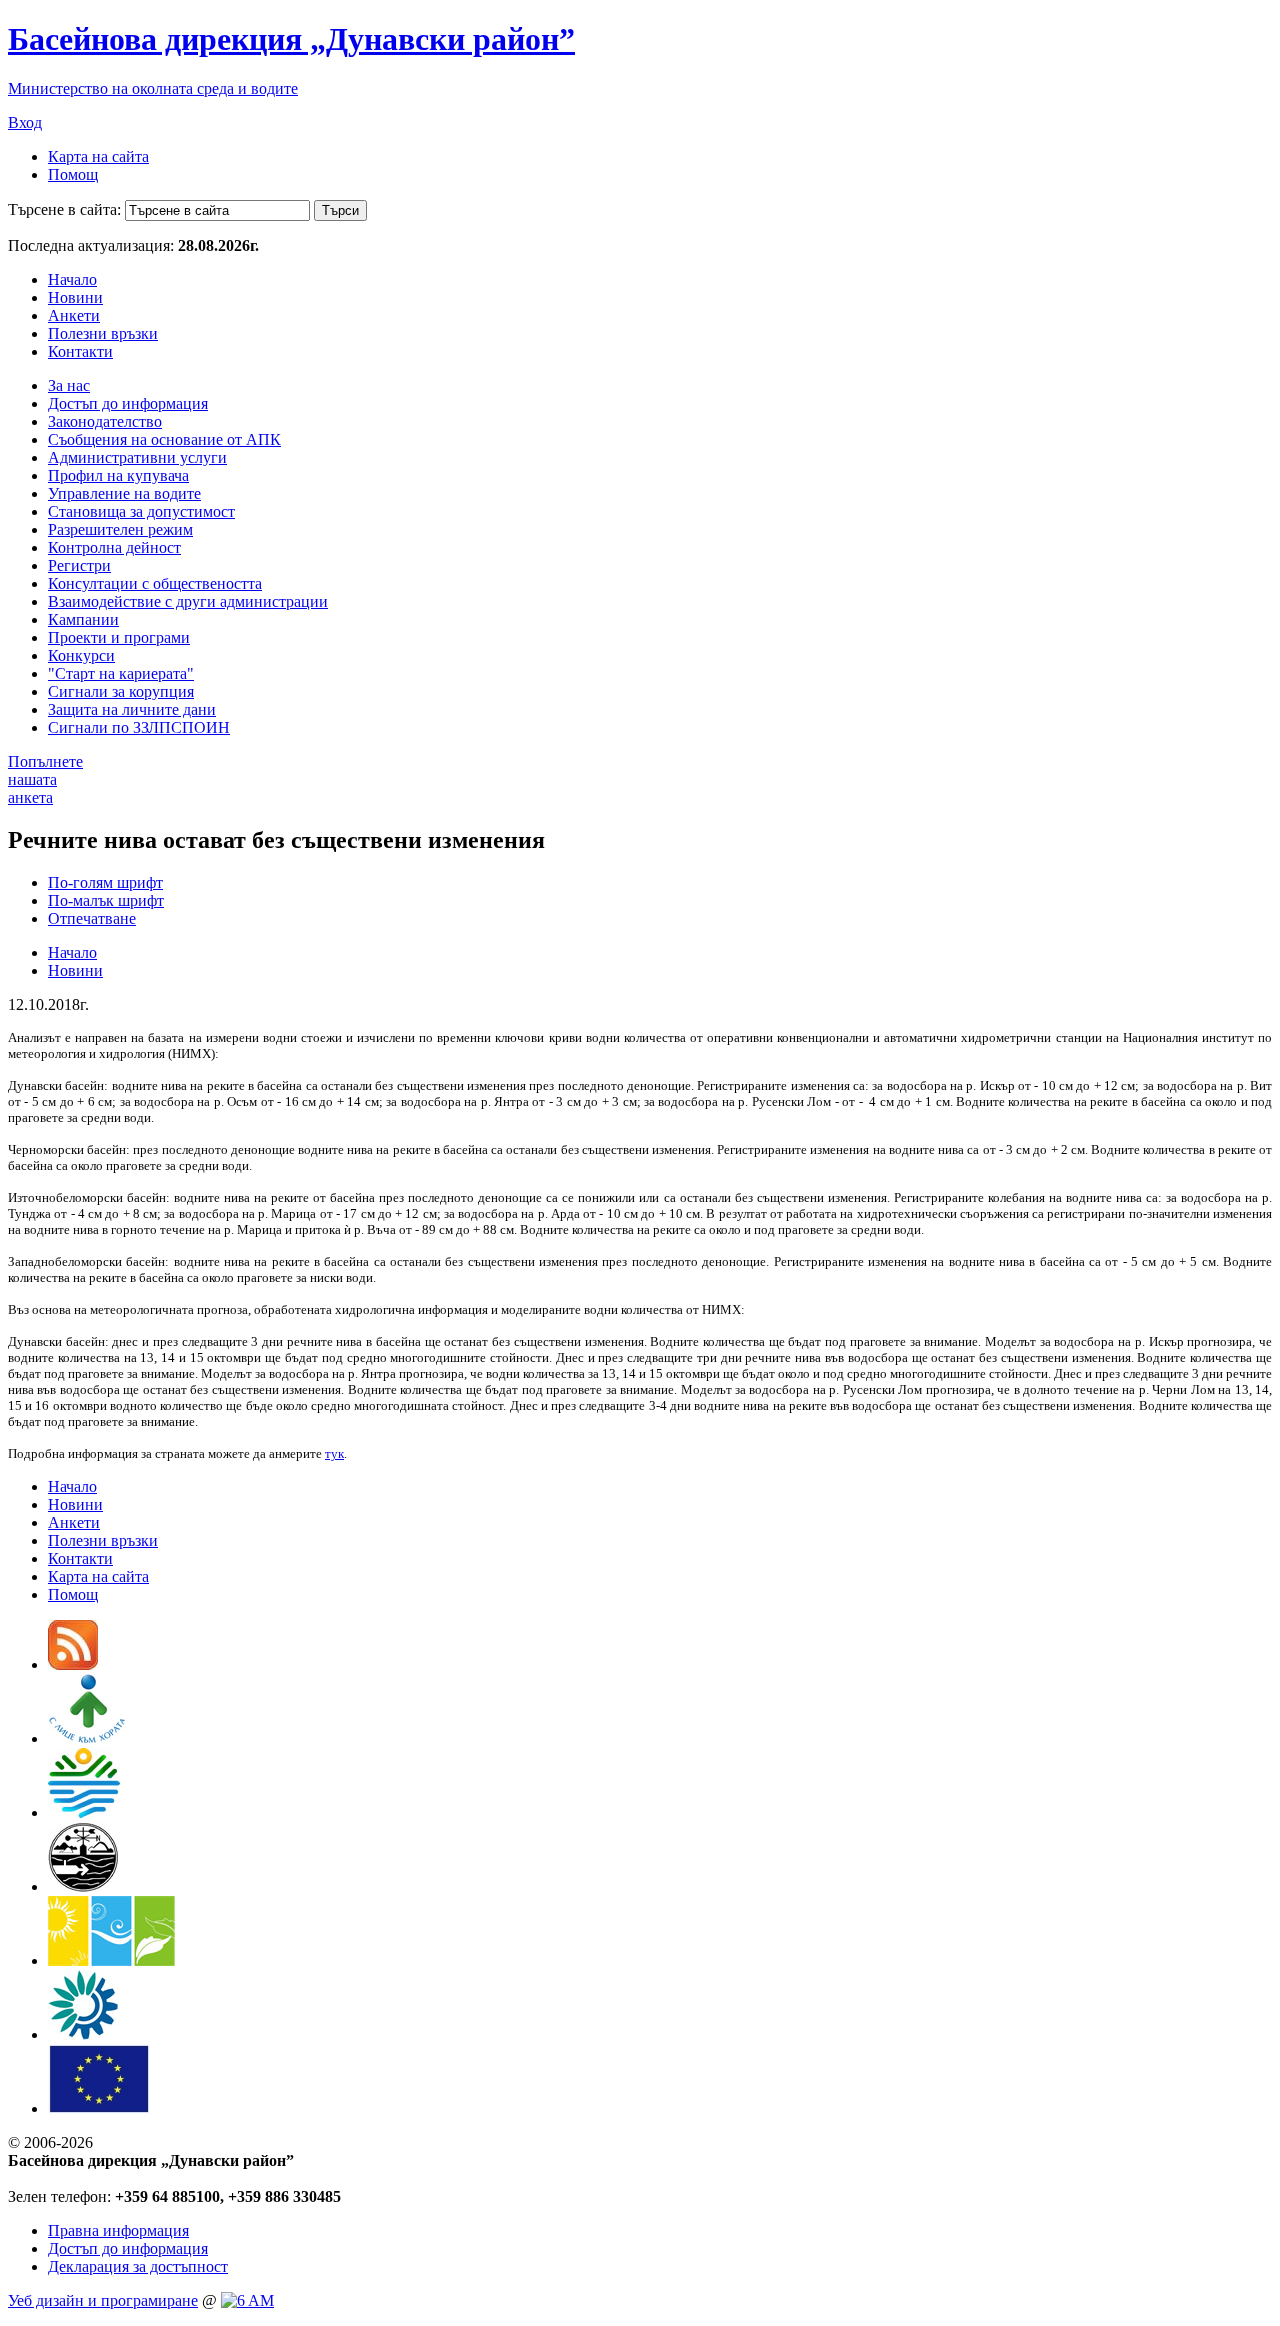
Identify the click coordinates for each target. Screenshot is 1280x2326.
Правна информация (118, 2230)
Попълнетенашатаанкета (45, 779)
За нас (69, 385)
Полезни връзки (103, 333)
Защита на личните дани (132, 709)
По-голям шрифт (105, 882)
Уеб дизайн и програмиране (103, 2300)
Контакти (80, 351)
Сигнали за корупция (121, 691)
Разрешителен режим (120, 529)
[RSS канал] (73, 1664)
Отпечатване (92, 918)
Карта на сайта (98, 156)
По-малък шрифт (106, 900)
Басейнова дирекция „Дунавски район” (291, 39)
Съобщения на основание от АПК (164, 439)
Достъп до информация (128, 403)
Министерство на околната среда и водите (153, 88)
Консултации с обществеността (155, 583)
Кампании (83, 619)
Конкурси (81, 655)
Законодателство (105, 421)
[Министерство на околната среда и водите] (84, 1812)
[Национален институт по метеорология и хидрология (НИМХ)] (83, 1886)
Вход (25, 122)
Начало (72, 279)
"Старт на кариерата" (121, 673)
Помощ (73, 174)
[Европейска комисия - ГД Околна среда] (99, 2108)
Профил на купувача (118, 475)
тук (334, 1453)
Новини (75, 297)
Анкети (74, 315)
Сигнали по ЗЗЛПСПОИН (139, 727)
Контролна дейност (114, 547)
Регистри (79, 565)
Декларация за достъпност (138, 2266)
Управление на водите (124, 493)
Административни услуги (137, 457)
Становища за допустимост (141, 511)
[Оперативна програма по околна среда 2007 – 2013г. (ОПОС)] (111, 1960)
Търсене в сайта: (64, 209)
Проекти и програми (119, 637)
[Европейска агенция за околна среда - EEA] (83, 2034)
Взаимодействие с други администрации (188, 601)
